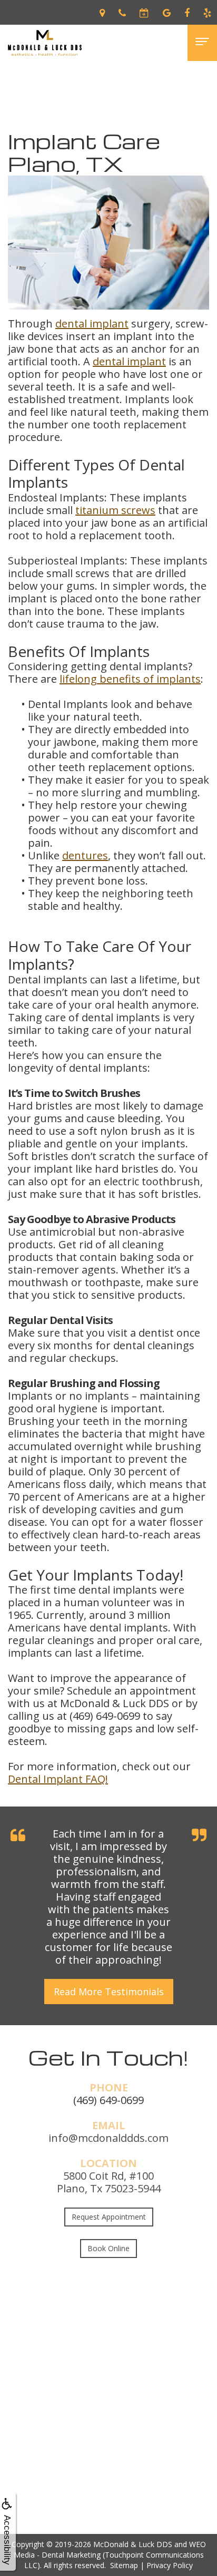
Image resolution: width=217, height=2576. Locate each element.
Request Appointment (109, 2217)
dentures (85, 855)
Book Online (108, 2248)
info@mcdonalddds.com (108, 2138)
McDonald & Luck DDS (133, 2544)
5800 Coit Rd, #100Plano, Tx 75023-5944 (109, 2182)
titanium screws (115, 510)
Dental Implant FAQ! (58, 1779)
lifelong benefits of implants (130, 679)
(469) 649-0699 (108, 2100)
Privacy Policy (170, 2565)
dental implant (92, 324)
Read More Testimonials (109, 1992)
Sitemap (124, 2565)
